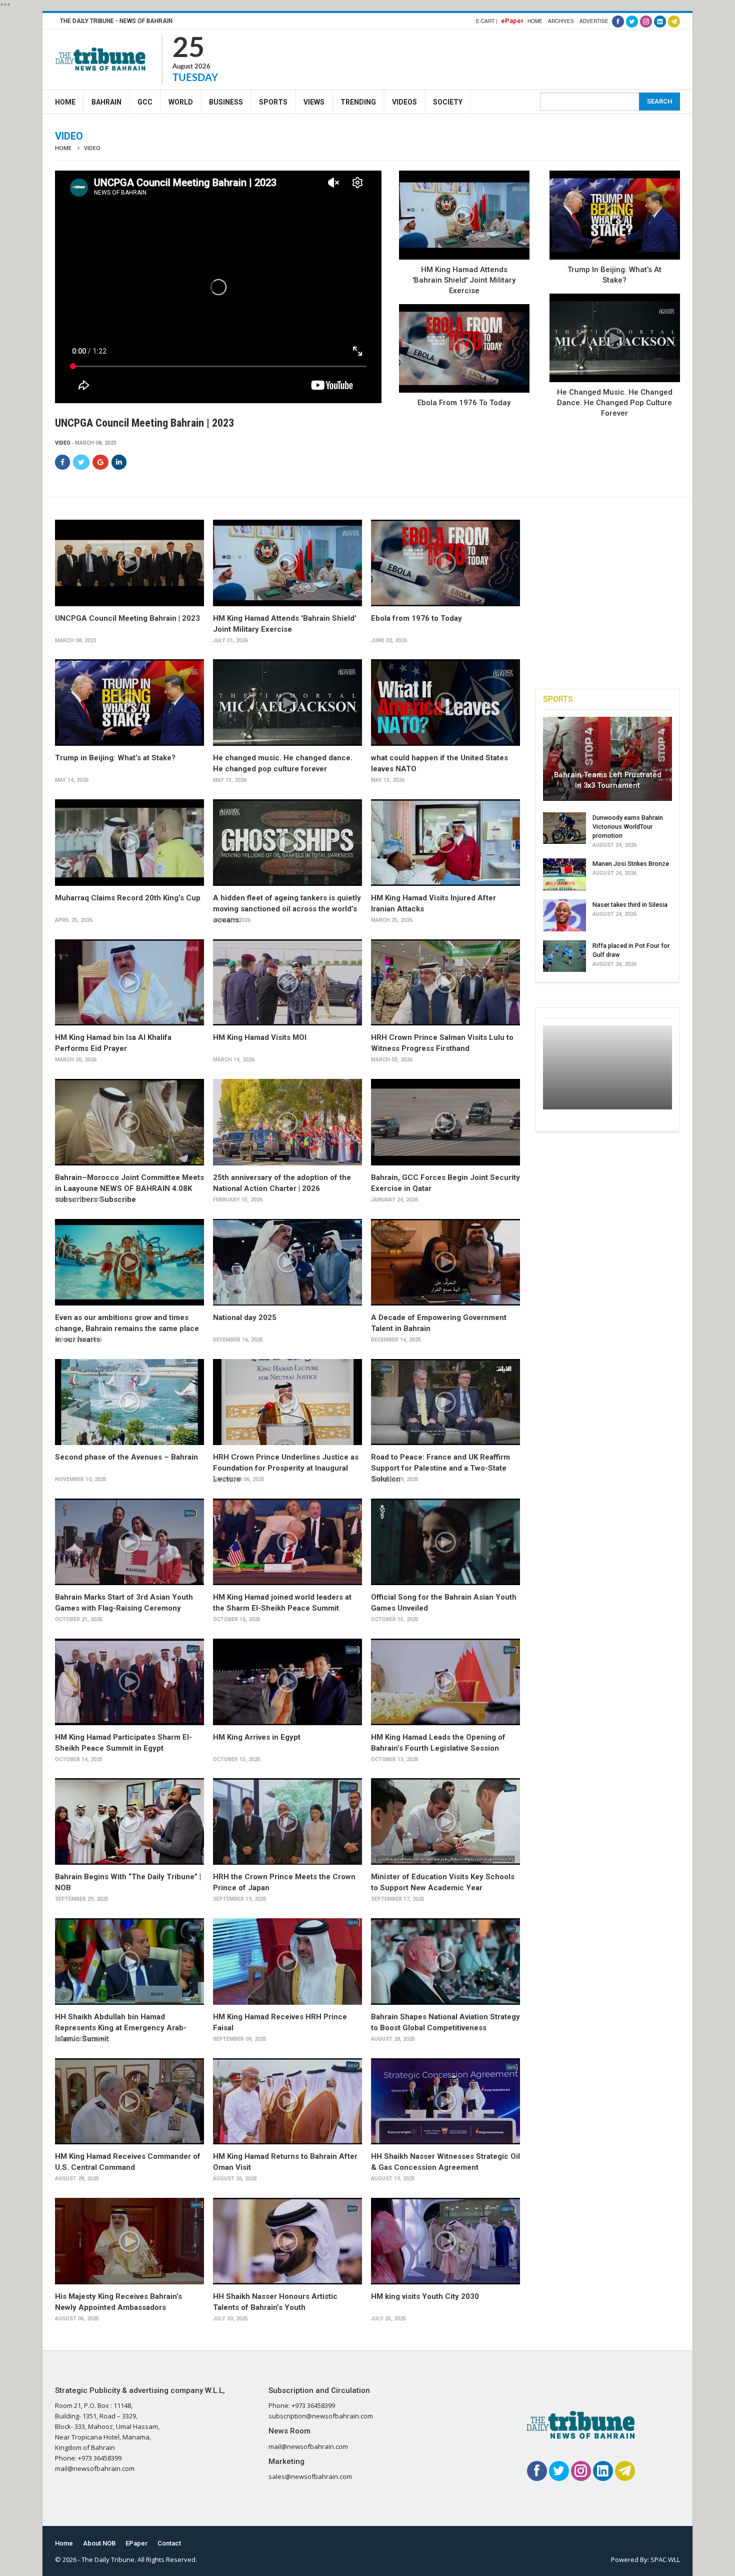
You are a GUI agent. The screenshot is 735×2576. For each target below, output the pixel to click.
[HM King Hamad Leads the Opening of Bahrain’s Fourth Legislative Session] (445, 1682)
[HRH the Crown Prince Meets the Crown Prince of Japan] (287, 1821)
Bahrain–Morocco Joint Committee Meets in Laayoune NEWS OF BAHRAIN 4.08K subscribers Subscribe (129, 1188)
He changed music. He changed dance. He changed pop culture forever (615, 403)
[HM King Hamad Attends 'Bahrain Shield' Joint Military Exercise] (464, 215)
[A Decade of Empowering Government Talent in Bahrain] (445, 1262)
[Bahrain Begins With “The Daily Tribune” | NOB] (129, 1821)
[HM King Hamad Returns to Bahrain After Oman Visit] (287, 2102)
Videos (404, 102)
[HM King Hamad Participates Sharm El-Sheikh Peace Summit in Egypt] (129, 1682)
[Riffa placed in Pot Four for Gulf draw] (564, 956)
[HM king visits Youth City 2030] (445, 2241)
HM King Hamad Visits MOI (260, 1037)
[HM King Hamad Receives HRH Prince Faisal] (287, 1962)
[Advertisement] (498, 58)
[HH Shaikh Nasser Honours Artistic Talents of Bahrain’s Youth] (287, 2241)
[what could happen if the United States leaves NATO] (445, 703)
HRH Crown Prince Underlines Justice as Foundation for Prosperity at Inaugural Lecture (286, 1468)
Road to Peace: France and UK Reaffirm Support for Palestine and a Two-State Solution (440, 1468)
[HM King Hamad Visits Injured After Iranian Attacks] (445, 843)
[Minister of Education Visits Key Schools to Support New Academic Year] (445, 1821)
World (181, 102)
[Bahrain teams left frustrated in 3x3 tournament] (607, 759)
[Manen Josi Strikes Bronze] (564, 874)
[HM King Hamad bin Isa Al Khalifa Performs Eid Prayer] (129, 983)
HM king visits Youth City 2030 (425, 2296)
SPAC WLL (665, 2559)
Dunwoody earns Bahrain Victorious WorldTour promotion (628, 827)
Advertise (594, 21)
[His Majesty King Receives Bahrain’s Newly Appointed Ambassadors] (129, 2241)
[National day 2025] (287, 1262)
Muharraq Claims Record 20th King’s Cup (128, 898)
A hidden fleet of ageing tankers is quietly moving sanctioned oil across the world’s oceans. (287, 909)
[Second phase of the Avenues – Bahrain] (129, 1402)
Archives (561, 21)
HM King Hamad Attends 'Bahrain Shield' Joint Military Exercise (464, 280)
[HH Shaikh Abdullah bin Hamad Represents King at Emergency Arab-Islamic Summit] (129, 1962)
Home (535, 21)
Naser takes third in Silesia (630, 905)
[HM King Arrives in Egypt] (287, 1682)
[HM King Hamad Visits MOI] (287, 983)
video (63, 443)
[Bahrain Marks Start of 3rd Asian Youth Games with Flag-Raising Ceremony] (129, 1542)
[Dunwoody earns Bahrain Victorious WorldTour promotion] (564, 828)
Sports (273, 102)
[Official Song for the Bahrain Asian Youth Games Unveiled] (445, 1542)
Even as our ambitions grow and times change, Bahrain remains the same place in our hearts (127, 1329)
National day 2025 (245, 1318)
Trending (358, 102)
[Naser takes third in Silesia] (564, 915)
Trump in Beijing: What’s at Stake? (115, 758)
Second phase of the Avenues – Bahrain (126, 1457)
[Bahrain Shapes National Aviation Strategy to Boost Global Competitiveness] (445, 1962)
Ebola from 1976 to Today (464, 403)
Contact (169, 2543)
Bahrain (106, 102)
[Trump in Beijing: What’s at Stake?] (615, 215)
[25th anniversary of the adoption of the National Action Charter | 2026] (287, 1122)
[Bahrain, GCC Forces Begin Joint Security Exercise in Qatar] (445, 1122)
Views (314, 102)
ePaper (512, 21)
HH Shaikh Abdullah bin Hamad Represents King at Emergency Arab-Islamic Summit (121, 2028)
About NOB (99, 2543)
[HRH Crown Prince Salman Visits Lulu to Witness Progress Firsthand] (445, 983)
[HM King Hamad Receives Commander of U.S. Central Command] (129, 2102)
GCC (145, 102)
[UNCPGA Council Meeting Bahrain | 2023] (129, 563)
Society (448, 102)
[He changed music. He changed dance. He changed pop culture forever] (615, 338)
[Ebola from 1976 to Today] (464, 349)
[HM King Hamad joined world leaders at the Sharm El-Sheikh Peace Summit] (287, 1542)
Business (226, 102)
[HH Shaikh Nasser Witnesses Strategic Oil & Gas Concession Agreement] (445, 2102)
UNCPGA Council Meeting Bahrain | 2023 (127, 618)
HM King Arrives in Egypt (257, 1737)
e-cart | (487, 21)
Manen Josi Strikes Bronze (631, 864)
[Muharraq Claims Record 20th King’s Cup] (129, 843)
